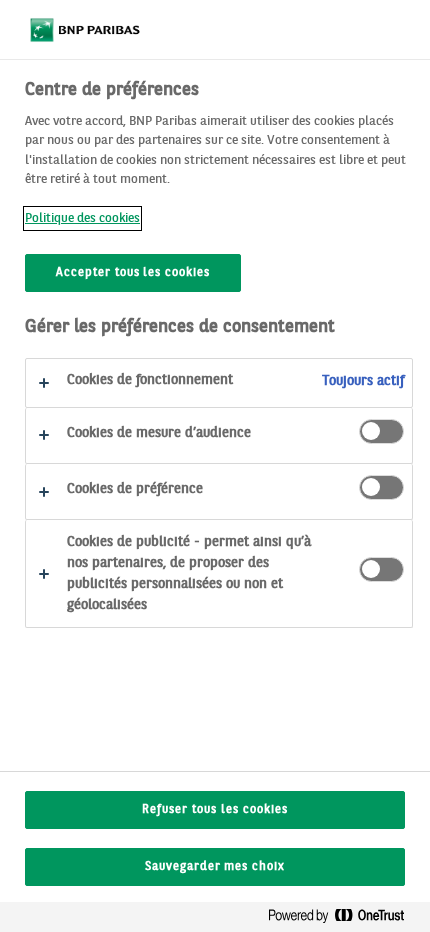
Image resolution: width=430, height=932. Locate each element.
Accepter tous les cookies (133, 273)
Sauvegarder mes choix (215, 867)
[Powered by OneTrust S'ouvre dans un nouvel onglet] (344, 919)
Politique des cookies (82, 218)
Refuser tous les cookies (214, 810)
